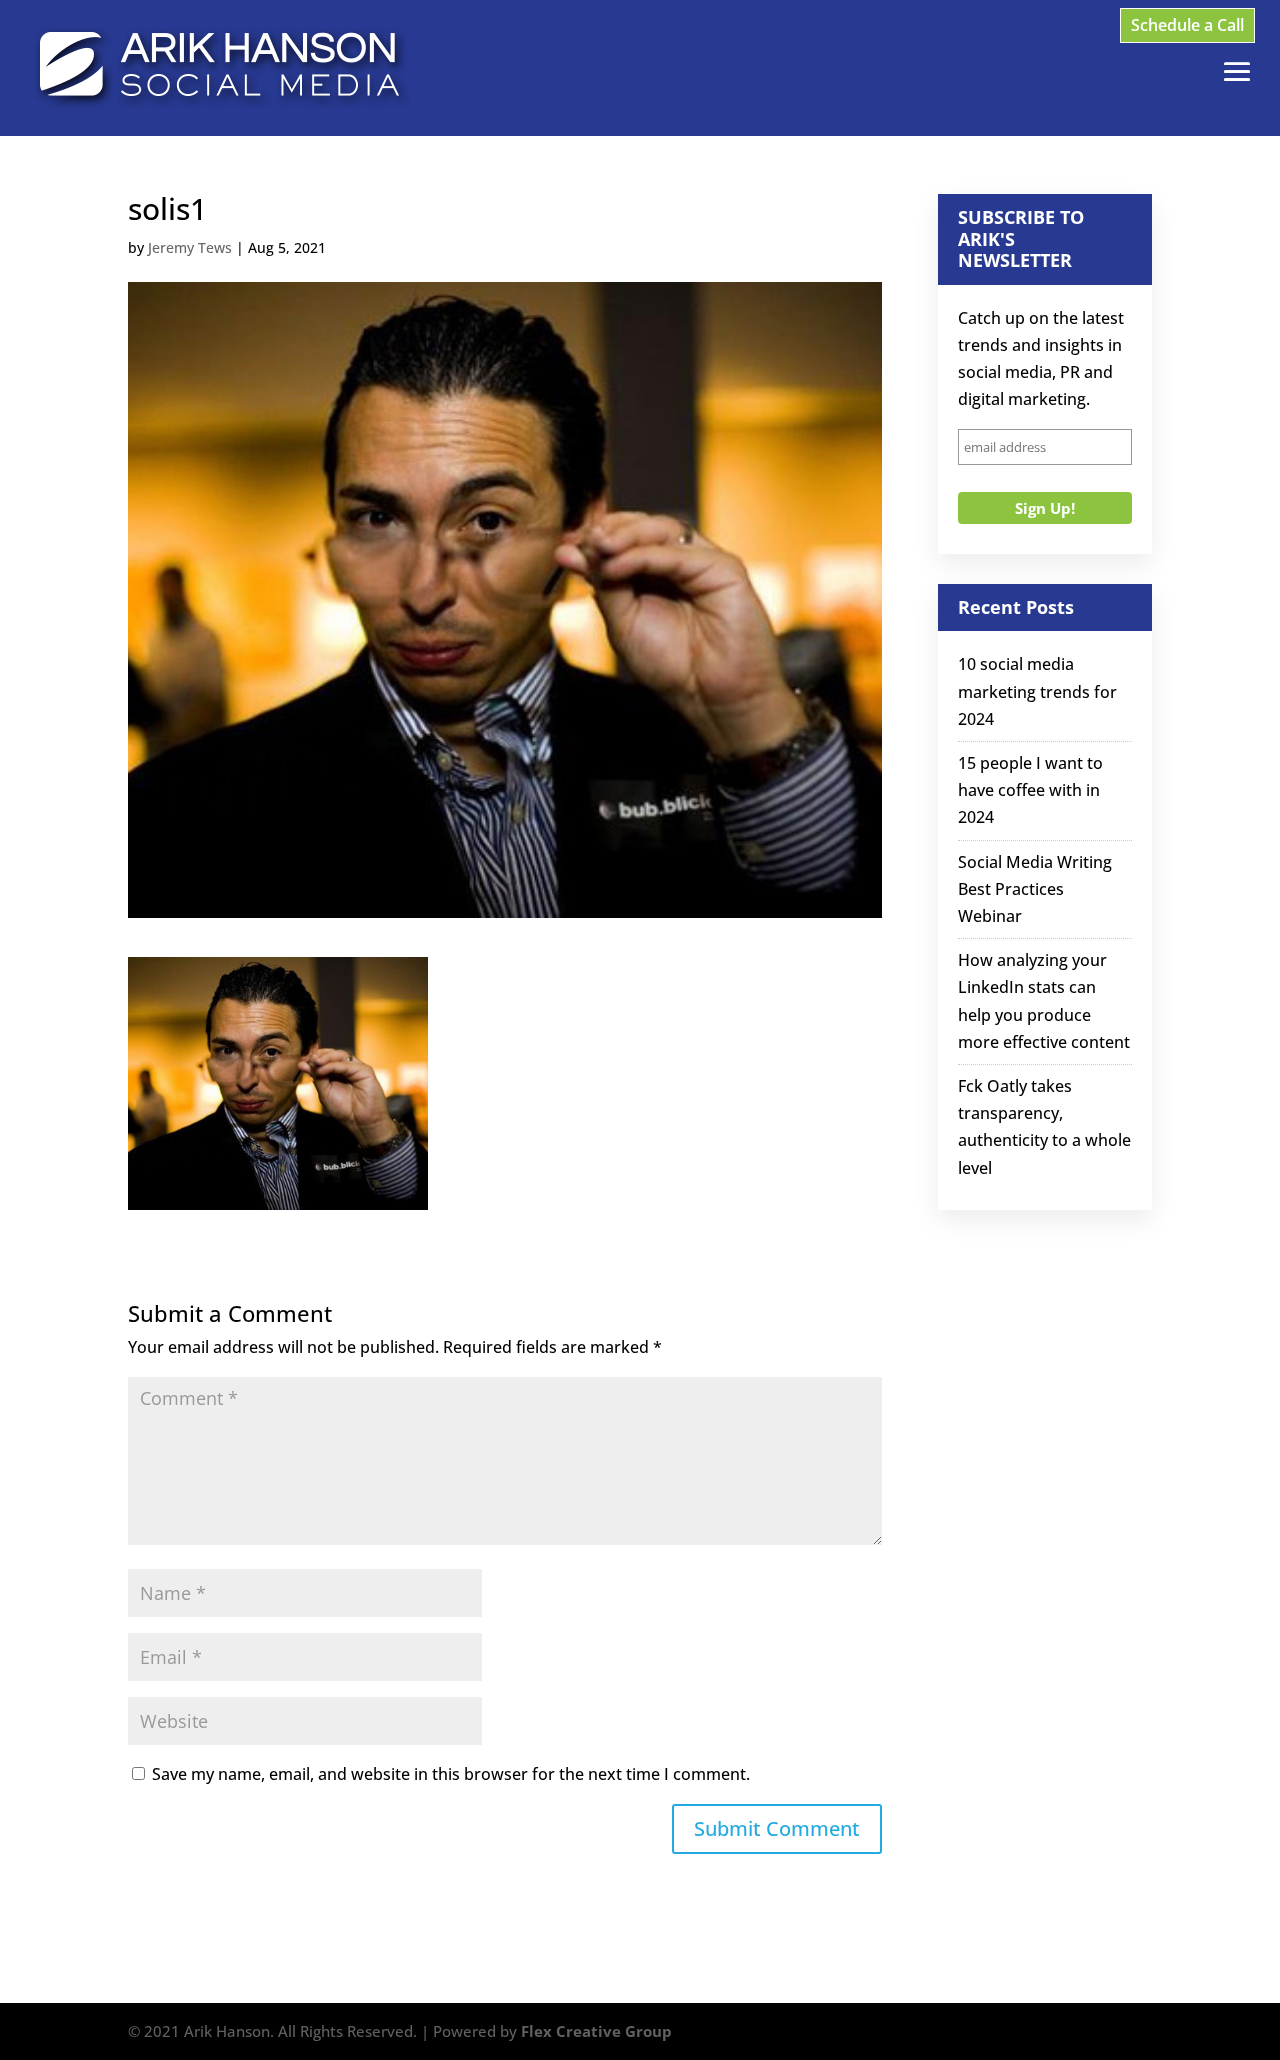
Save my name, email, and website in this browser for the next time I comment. (451, 1774)
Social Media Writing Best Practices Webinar (1035, 889)
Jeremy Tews (190, 247)
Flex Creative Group (596, 2031)
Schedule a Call (1187, 25)
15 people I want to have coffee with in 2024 (1030, 790)
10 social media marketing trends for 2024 (1037, 691)
